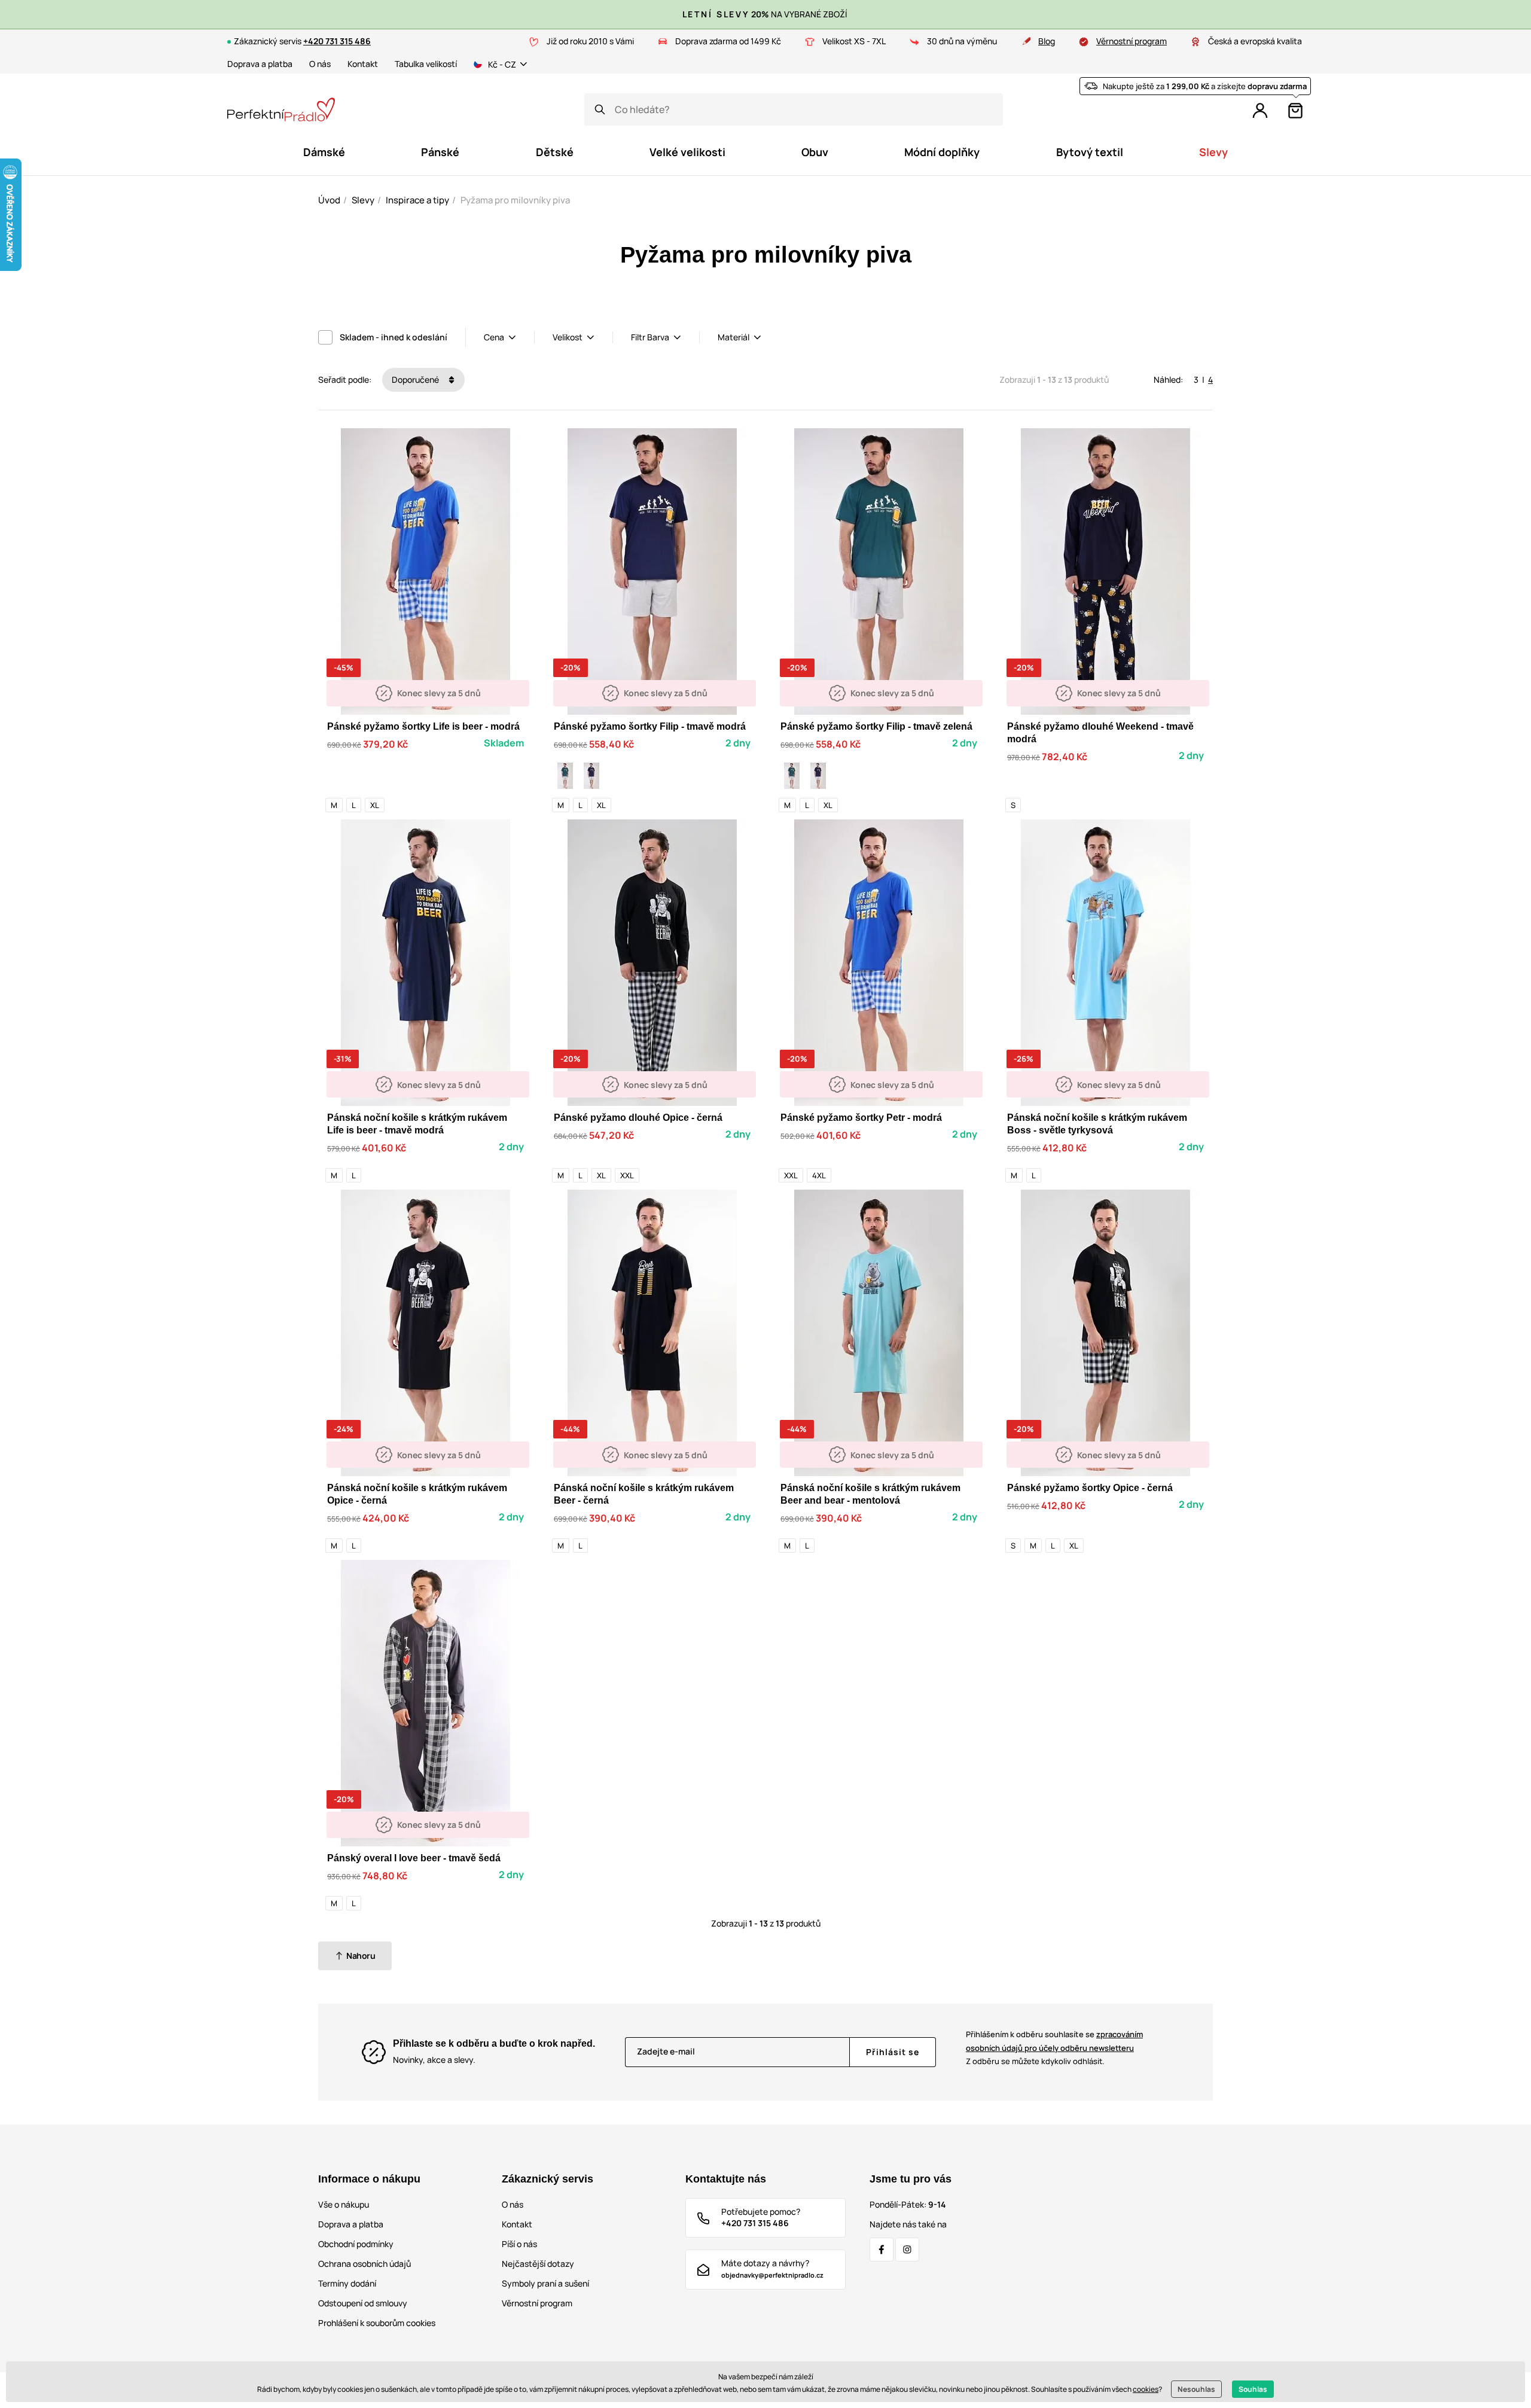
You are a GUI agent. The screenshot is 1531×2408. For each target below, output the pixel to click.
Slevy (363, 200)
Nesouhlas (1196, 2389)
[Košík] (1295, 111)
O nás (320, 64)
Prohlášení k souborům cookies (377, 2323)
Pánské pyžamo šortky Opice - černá (1090, 1488)
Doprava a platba (260, 64)
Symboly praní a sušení (545, 2283)
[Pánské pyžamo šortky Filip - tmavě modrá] (591, 776)
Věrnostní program (1132, 41)
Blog (1047, 41)
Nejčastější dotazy (538, 2264)
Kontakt (363, 64)
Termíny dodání (347, 2283)
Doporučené (416, 380)
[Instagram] (907, 2250)
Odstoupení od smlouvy (363, 2303)
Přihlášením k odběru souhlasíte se (1054, 2041)
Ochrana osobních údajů (365, 2264)
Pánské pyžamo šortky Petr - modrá (861, 1118)
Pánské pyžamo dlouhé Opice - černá (638, 1118)
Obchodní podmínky (356, 2244)
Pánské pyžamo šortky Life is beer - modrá (423, 726)
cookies (1146, 2389)
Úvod (329, 200)
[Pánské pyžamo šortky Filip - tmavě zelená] (565, 776)
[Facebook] (882, 2250)
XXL (627, 1175)
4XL (819, 1175)
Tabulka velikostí (426, 64)
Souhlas (1253, 2389)
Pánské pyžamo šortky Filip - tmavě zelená (876, 726)
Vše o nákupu (344, 2204)
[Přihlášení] (1260, 111)
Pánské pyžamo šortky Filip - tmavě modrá (650, 726)
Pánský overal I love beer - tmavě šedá (414, 1858)
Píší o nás (519, 2244)
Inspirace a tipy (417, 200)
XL (375, 805)
